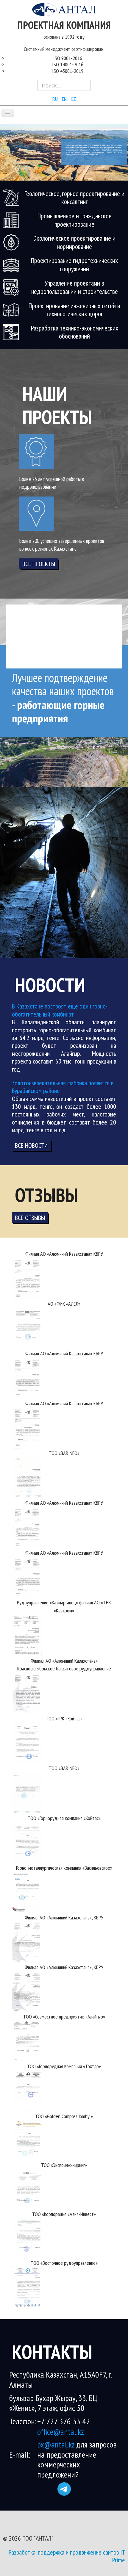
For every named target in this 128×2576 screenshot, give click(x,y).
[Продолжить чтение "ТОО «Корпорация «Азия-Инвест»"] (27, 2237)
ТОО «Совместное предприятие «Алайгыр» (64, 2017)
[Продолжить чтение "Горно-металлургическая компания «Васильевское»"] (27, 1891)
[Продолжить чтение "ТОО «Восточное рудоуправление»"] (27, 2286)
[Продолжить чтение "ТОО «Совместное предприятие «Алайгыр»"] (27, 2040)
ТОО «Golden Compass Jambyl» (64, 2116)
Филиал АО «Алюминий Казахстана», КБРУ (64, 1917)
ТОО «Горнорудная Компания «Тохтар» (64, 2066)
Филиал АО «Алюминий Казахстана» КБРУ (64, 1254)
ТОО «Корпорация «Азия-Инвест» (64, 2214)
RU (56, 99)
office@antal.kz (61, 2432)
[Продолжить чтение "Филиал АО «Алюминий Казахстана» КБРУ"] (27, 1278)
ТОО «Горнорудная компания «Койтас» (64, 1818)
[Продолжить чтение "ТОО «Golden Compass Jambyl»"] (27, 2140)
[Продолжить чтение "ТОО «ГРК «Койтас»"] (27, 1742)
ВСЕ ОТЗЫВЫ (30, 1218)
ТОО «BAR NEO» (64, 1453)
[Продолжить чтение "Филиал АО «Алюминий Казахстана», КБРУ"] (27, 1941)
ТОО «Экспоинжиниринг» (64, 2165)
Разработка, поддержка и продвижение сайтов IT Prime (67, 2556)
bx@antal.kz (57, 2444)
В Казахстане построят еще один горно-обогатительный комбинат (60, 1010)
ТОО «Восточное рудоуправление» (64, 2263)
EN (65, 99)
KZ (73, 99)
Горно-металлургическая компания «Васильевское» (64, 1868)
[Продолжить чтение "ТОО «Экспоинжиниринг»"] (27, 2188)
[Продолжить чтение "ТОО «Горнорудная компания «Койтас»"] (27, 1842)
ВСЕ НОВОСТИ (31, 1145)
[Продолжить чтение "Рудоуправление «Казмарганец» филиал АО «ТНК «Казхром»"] (27, 1634)
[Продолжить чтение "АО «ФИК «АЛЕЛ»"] (27, 1327)
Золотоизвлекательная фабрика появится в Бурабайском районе (63, 1087)
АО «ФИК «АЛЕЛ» (64, 1304)
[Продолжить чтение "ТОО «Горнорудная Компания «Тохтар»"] (27, 2090)
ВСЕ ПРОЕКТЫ (39, 564)
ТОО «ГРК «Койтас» (64, 1718)
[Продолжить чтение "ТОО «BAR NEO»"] (27, 1477)
